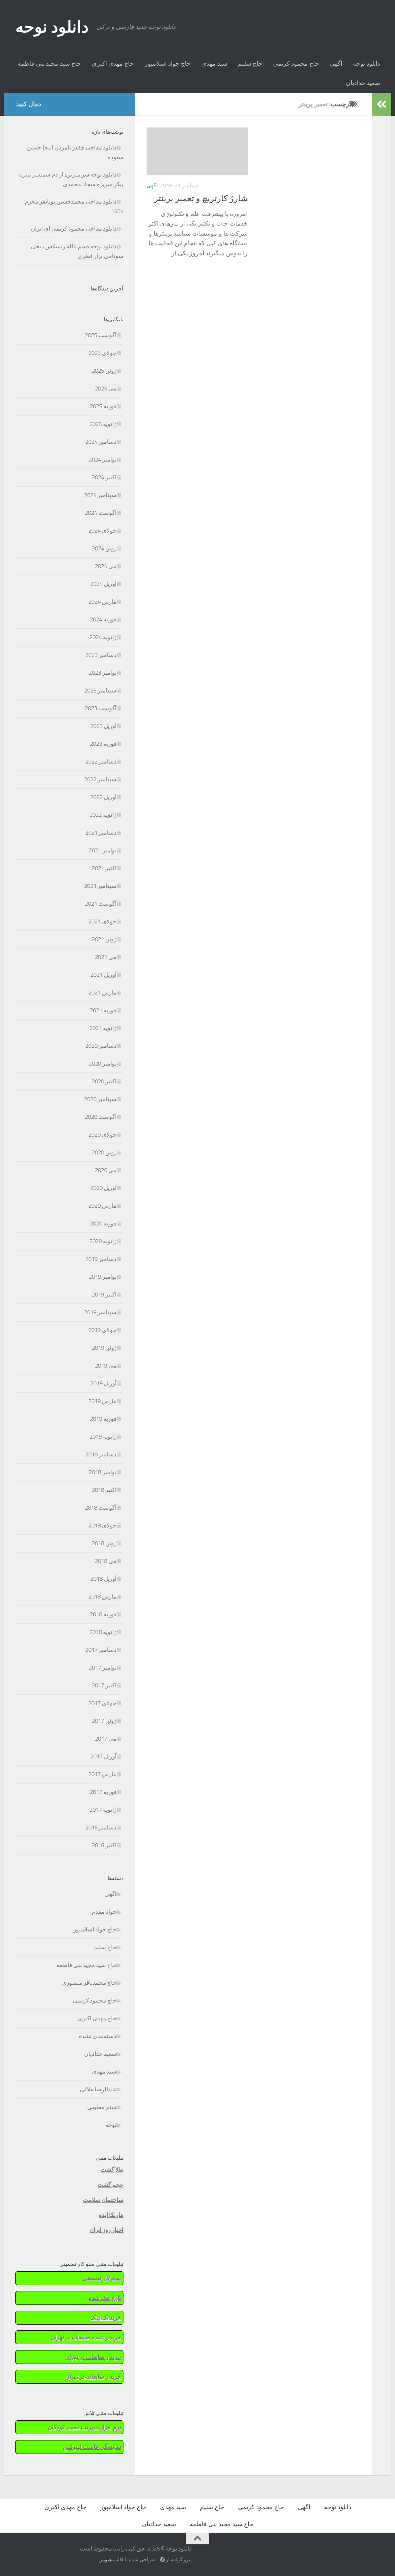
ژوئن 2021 (104, 939)
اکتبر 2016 (104, 1845)
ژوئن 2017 (104, 1721)
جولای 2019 (102, 1330)
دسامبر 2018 (101, 1454)
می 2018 (106, 1561)
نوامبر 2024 (103, 460)
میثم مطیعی (102, 2107)
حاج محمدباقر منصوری (89, 1983)
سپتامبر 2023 (100, 691)
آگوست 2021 (101, 904)
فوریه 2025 (103, 406)
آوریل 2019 (103, 1383)
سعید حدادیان (363, 83)
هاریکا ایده (111, 2215)
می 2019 (106, 1366)
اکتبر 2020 (104, 1081)
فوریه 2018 (103, 1614)
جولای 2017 (102, 1703)
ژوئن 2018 (104, 1543)
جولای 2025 (102, 353)
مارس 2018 (102, 1597)
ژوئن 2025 (104, 371)
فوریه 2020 (103, 1224)
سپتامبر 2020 (100, 1099)
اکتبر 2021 (104, 868)
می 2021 (106, 957)
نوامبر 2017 (103, 1668)
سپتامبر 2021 (100, 886)
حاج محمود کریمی (296, 64)
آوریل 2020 (103, 1188)
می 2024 (106, 566)
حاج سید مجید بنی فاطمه (49, 64)
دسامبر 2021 (101, 833)
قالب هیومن (111, 2560)
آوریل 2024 (103, 584)
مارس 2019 (102, 1401)
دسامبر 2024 (101, 442)
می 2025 (106, 389)
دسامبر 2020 (101, 1046)
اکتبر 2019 (104, 1295)
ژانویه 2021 (103, 1028)
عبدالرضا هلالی (98, 2089)
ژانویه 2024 (103, 637)
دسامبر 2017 (101, 1650)
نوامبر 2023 (103, 673)
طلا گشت (112, 2170)
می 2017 (106, 1739)
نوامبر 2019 (103, 1277)
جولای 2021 (102, 921)
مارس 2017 (102, 1774)
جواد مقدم (104, 1912)
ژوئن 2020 (104, 1152)
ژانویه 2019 (103, 1437)
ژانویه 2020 (103, 1241)
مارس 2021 (102, 993)
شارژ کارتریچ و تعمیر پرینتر (201, 199)
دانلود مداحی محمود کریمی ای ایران (74, 229)
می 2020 (106, 1170)
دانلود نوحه (52, 27)
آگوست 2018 (101, 1508)
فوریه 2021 (103, 1010)
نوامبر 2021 (103, 850)
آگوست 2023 (101, 708)
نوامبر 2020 (103, 1064)
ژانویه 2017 (103, 1810)
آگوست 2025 (101, 335)
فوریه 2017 (103, 1792)
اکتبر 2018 (104, 1490)
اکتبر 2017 (104, 1685)
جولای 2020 (102, 1135)
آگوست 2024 (101, 513)
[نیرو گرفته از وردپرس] (162, 2560)
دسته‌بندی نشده (98, 2036)
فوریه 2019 (103, 1419)
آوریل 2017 (103, 1756)
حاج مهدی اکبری (113, 64)
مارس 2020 (102, 1206)
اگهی (336, 64)
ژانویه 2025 (103, 424)
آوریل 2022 (103, 797)
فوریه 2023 (103, 744)
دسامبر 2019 (101, 1259)
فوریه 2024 (103, 619)
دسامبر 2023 (101, 655)
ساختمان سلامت (103, 2200)
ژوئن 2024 (104, 548)
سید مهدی (214, 64)
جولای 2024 (102, 531)
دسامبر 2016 (101, 1828)
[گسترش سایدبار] (381, 104)
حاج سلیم (250, 64)
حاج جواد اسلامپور (168, 64)
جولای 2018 (102, 1526)
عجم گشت (111, 2185)
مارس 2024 (102, 602)
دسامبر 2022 (101, 762)
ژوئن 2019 (104, 1348)
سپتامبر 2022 (100, 779)
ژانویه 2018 (103, 1632)
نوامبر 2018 (103, 1472)
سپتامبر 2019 (100, 1312)
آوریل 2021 (103, 975)
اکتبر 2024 (104, 477)
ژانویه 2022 (103, 815)
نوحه (111, 2125)
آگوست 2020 (101, 1117)
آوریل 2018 (103, 1579)
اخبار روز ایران (106, 2230)
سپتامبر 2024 (100, 495)
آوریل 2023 (103, 726)
